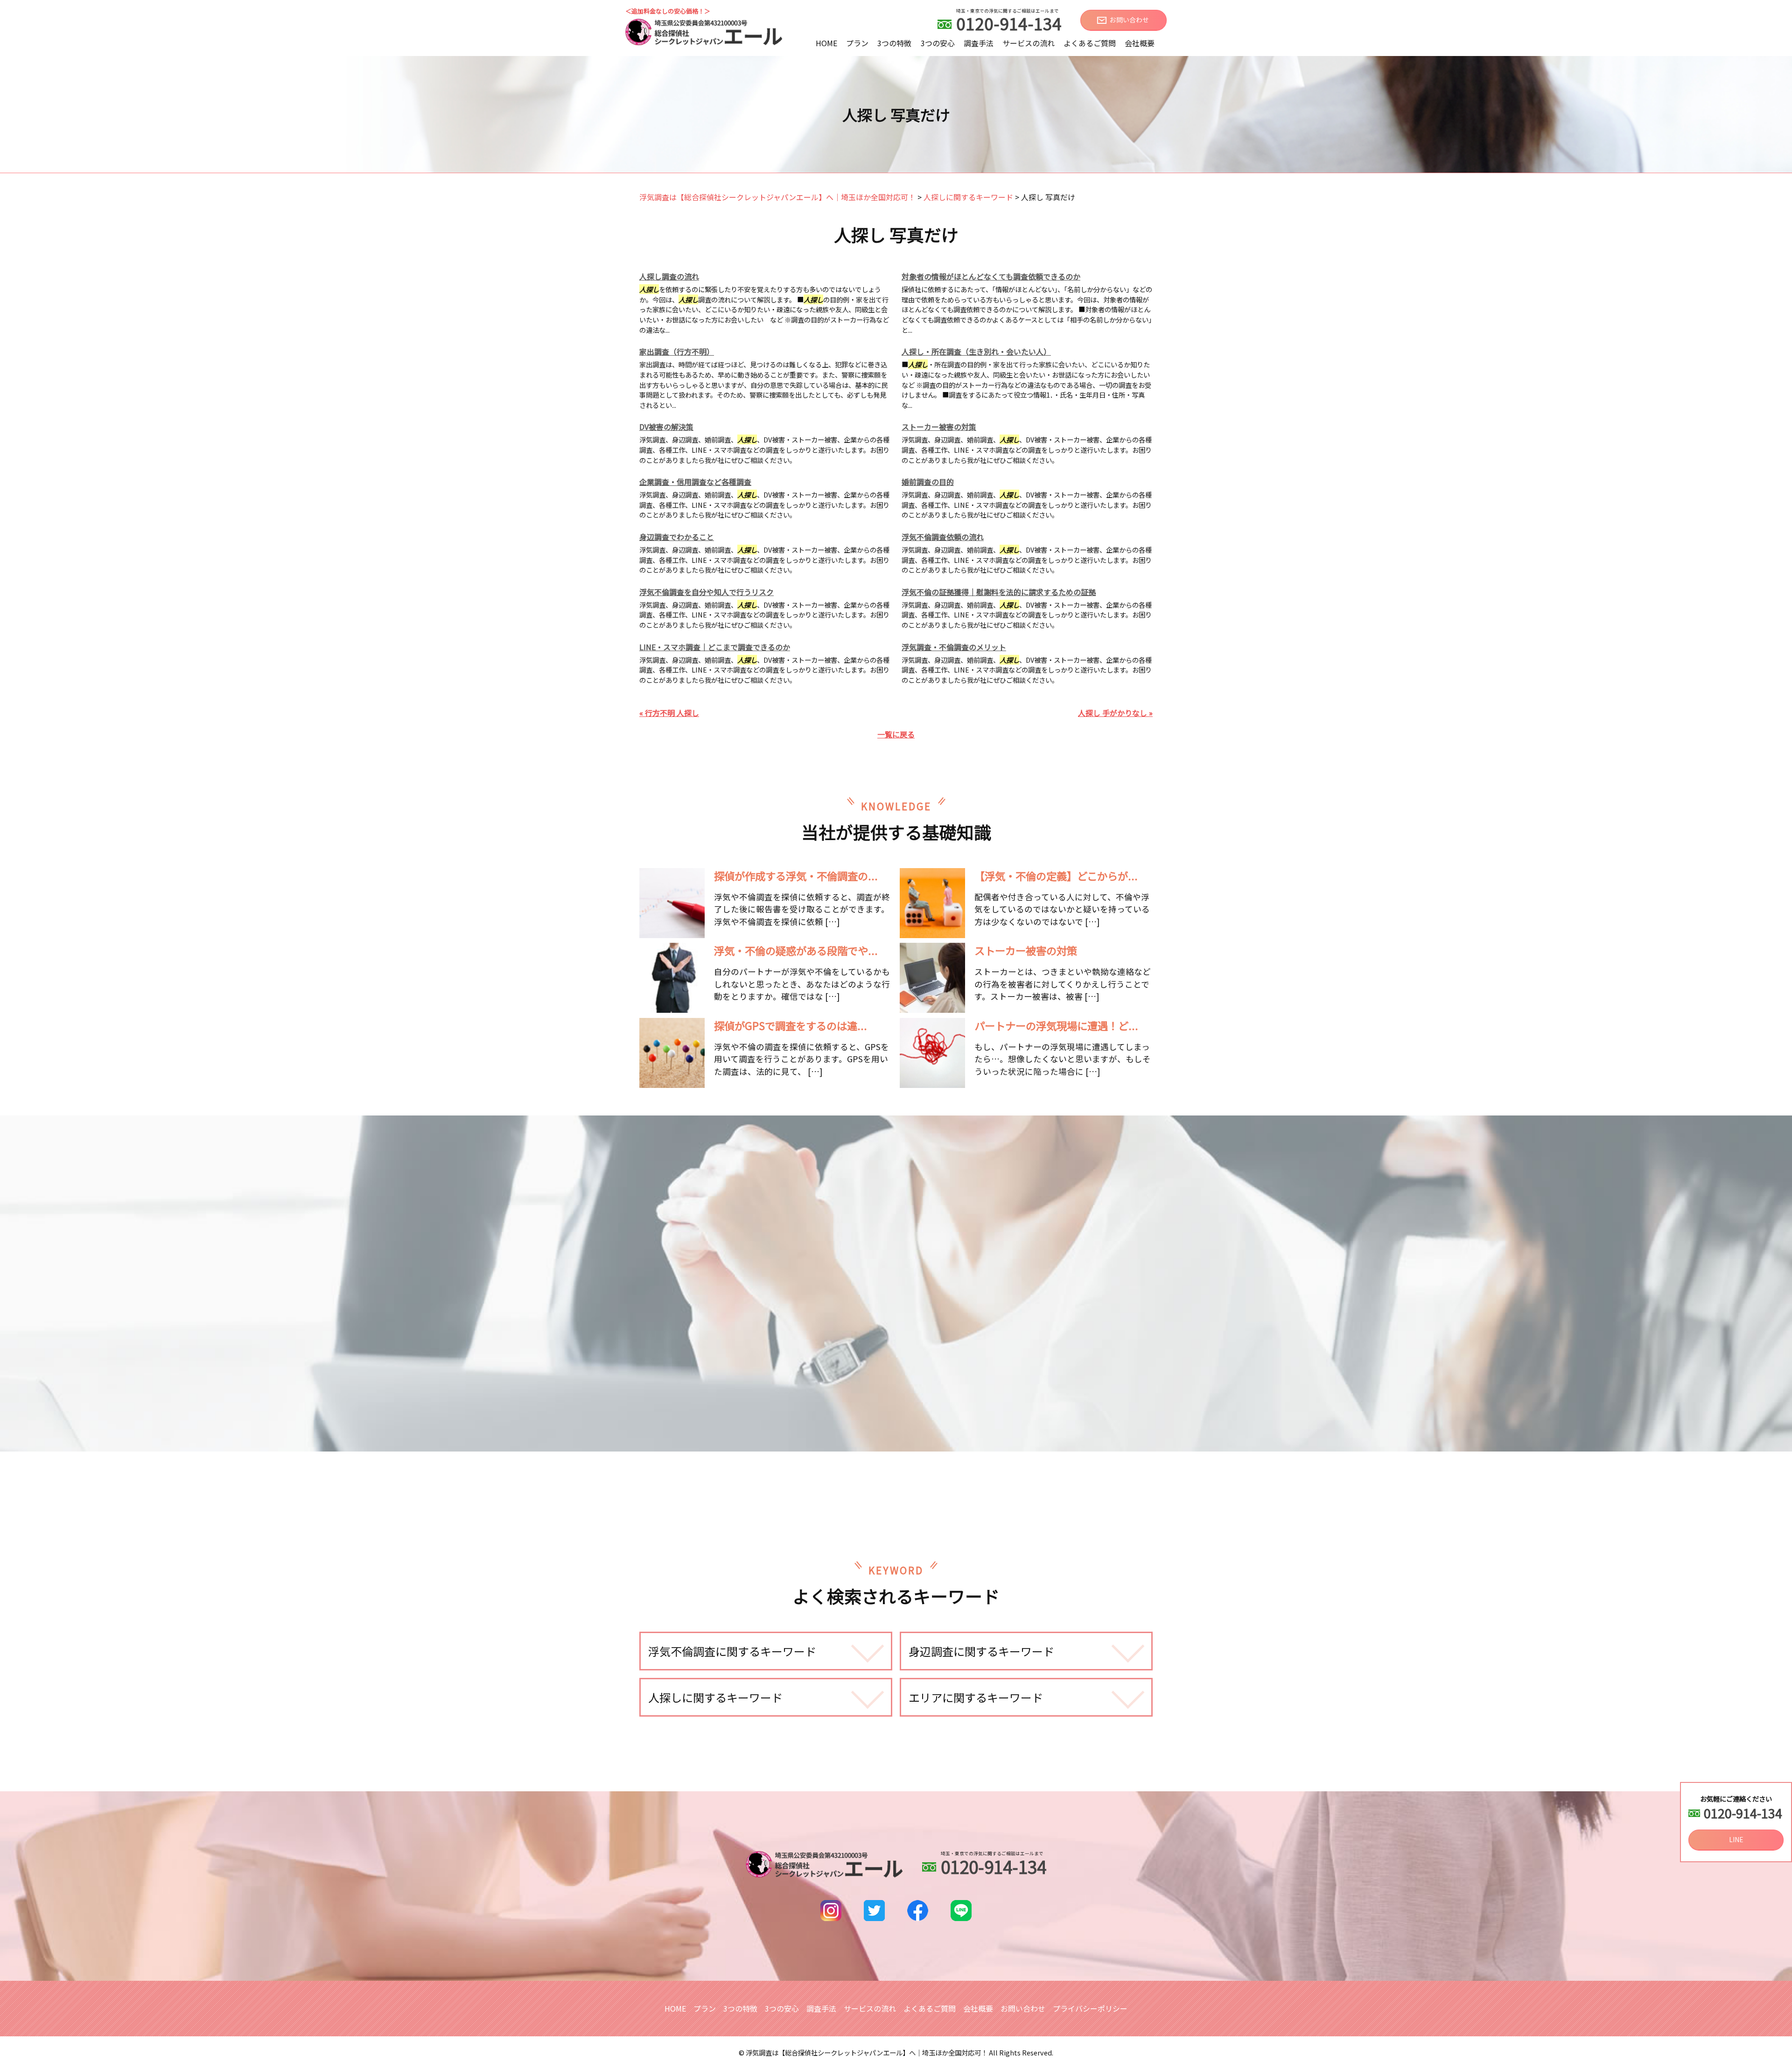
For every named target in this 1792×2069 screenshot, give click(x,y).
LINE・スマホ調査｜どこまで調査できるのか (715, 647)
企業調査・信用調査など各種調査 (695, 482)
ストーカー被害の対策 (939, 427)
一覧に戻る (896, 734)
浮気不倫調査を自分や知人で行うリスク (707, 592)
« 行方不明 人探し (669, 713)
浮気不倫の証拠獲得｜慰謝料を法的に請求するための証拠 (999, 592)
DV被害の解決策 (666, 427)
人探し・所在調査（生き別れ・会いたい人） (976, 351)
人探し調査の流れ (669, 276)
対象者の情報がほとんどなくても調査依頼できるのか (991, 276)
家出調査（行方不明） (677, 351)
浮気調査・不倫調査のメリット (954, 647)
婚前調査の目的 (928, 482)
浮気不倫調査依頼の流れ (943, 537)
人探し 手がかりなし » (1115, 713)
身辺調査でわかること (677, 537)
